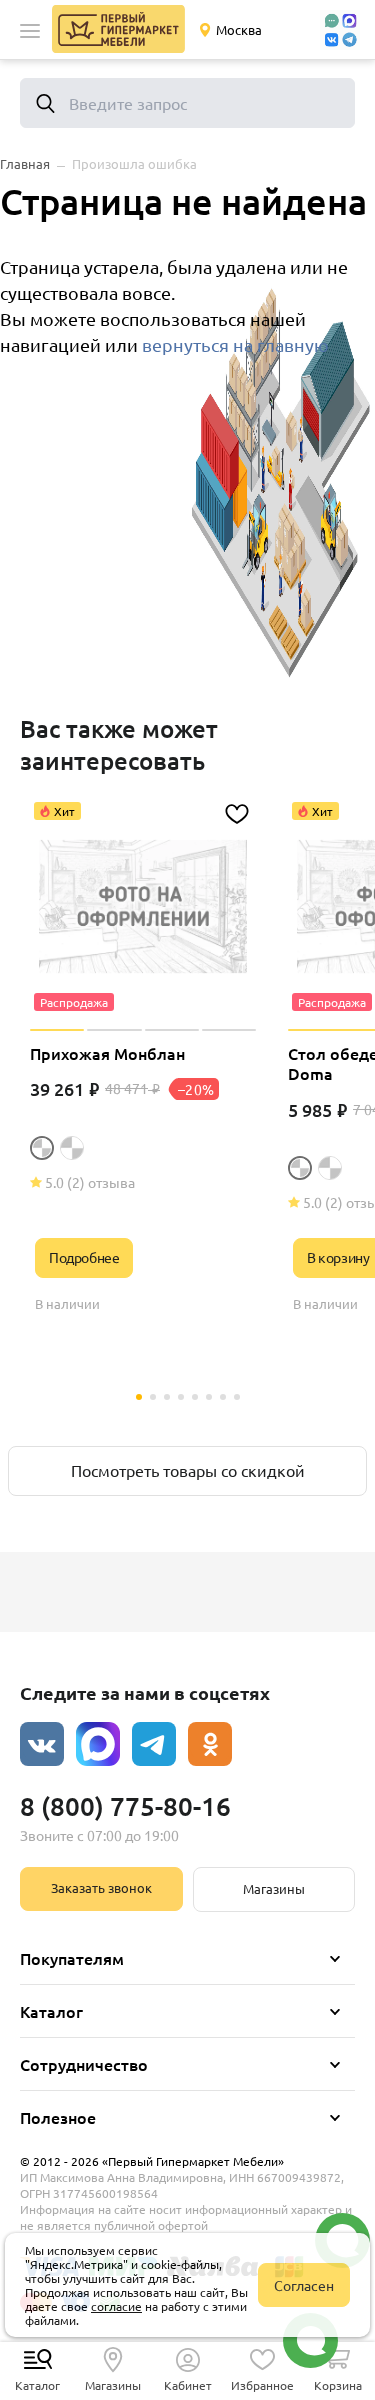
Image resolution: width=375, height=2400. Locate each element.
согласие (116, 2306)
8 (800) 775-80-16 (125, 1805)
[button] (30, 31)
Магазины (274, 1888)
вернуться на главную (235, 344)
